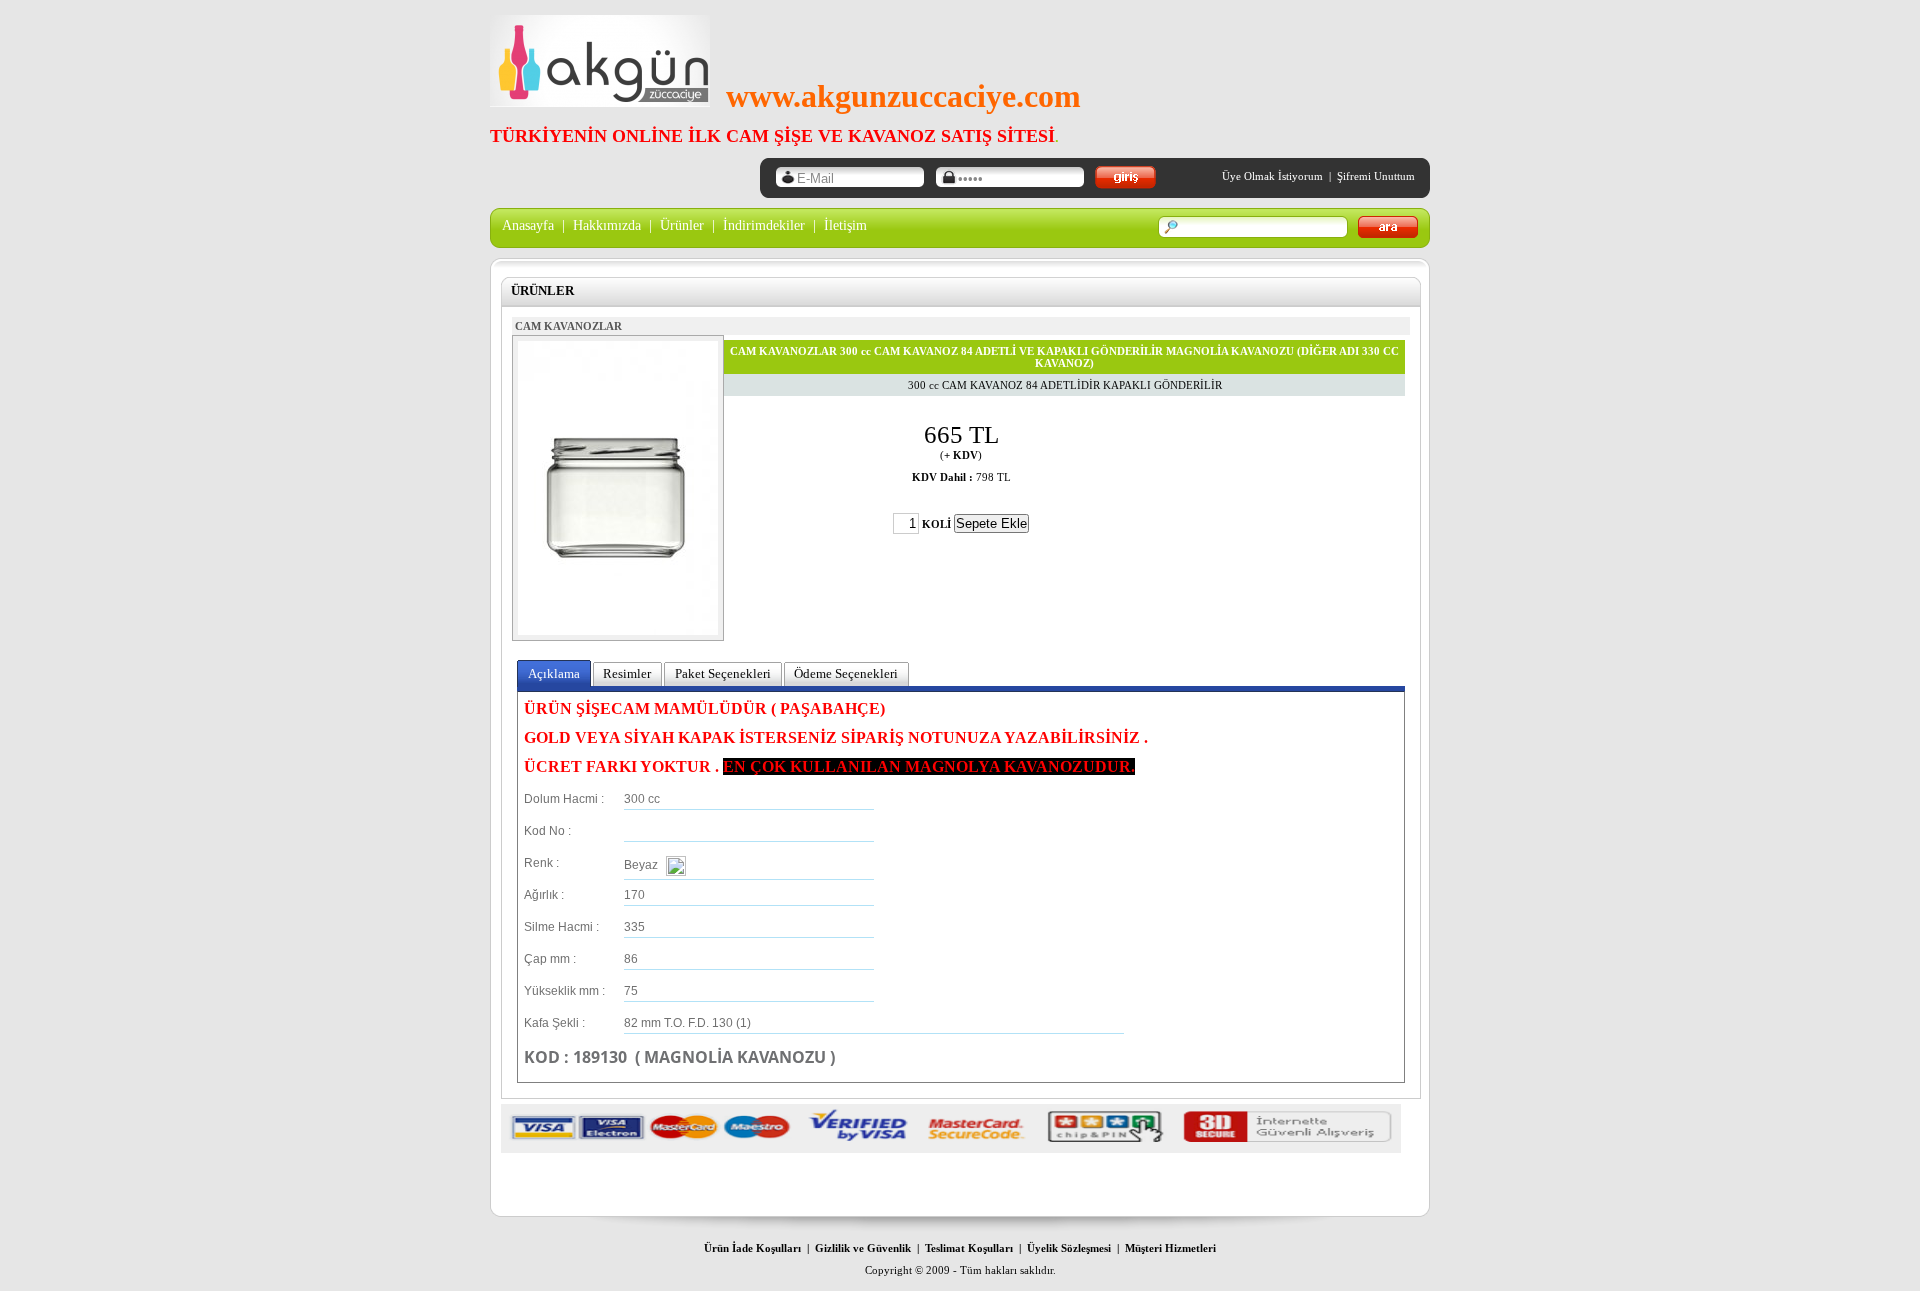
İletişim (845, 225)
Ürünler (682, 225)
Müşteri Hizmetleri (1170, 1248)
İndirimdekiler (764, 225)
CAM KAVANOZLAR (568, 326)
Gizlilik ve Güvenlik (863, 1248)
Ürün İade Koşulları (752, 1248)
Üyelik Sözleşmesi (1069, 1248)
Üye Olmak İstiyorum (1272, 176)
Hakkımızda (607, 225)
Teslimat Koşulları (969, 1248)
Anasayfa (528, 225)
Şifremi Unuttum (1376, 176)
